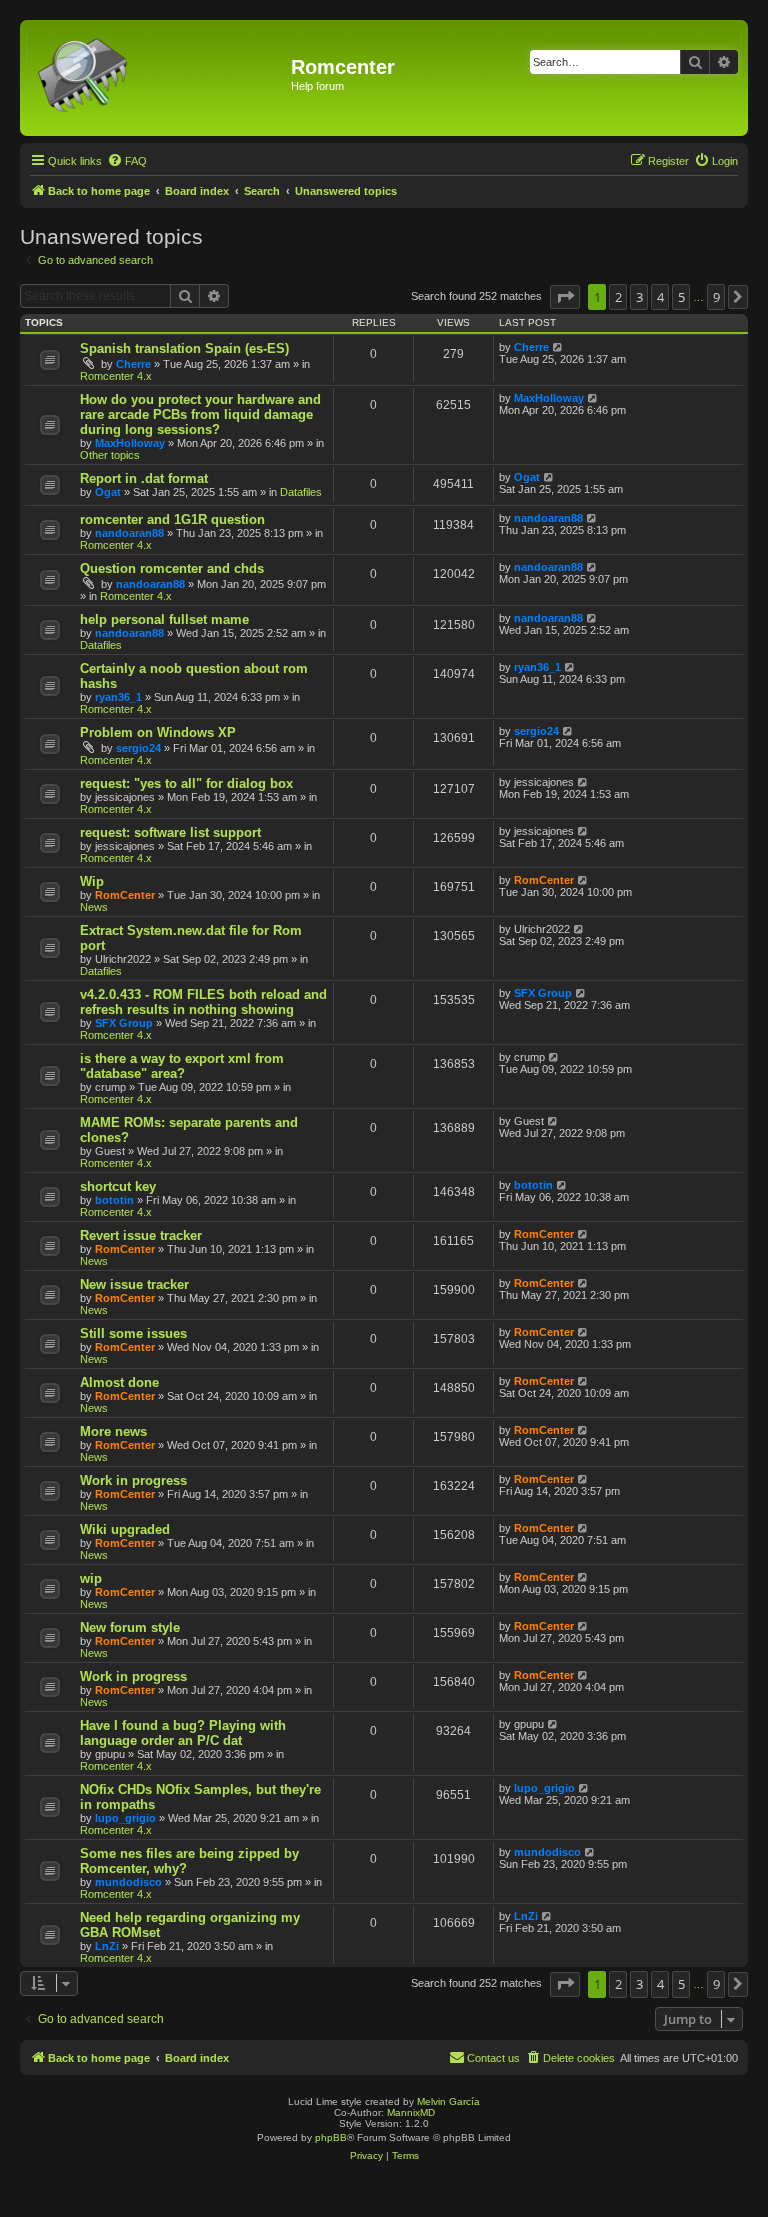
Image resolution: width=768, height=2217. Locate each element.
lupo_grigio (125, 1818)
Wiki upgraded (125, 1529)
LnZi (107, 1946)
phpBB (331, 2137)
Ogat (108, 492)
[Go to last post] (558, 347)
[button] (565, 297)
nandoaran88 (129, 533)
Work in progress (133, 1480)
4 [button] (660, 297)
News (94, 907)
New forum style (130, 1627)
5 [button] (681, 297)
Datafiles (301, 492)
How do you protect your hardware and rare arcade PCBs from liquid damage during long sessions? (200, 414)
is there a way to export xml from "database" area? (182, 1066)
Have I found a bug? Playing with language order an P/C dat (183, 1733)
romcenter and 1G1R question (172, 519)
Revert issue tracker (141, 1235)
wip (91, 1578)
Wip (92, 881)
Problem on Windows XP (158, 732)
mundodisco (128, 1882)
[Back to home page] (158, 78)
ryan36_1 (118, 697)
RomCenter (125, 895)
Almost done (119, 1382)
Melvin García (448, 2101)
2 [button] (618, 297)
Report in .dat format (144, 478)
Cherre (133, 364)
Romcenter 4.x (116, 376)
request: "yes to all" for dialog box (186, 783)
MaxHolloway (130, 443)
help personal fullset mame (164, 619)
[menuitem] (127, 161)
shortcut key (118, 1186)
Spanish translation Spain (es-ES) (184, 348)
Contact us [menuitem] (493, 2058)
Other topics (110, 455)
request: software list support (170, 832)
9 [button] (716, 297)
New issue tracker (134, 1284)
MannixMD (411, 2112)
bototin (114, 1200)
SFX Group (124, 1023)
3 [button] (639, 297)
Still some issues (133, 1333)
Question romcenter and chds (172, 568)
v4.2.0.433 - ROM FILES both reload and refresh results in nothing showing (203, 1002)
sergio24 (138, 748)
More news (113, 1431)
